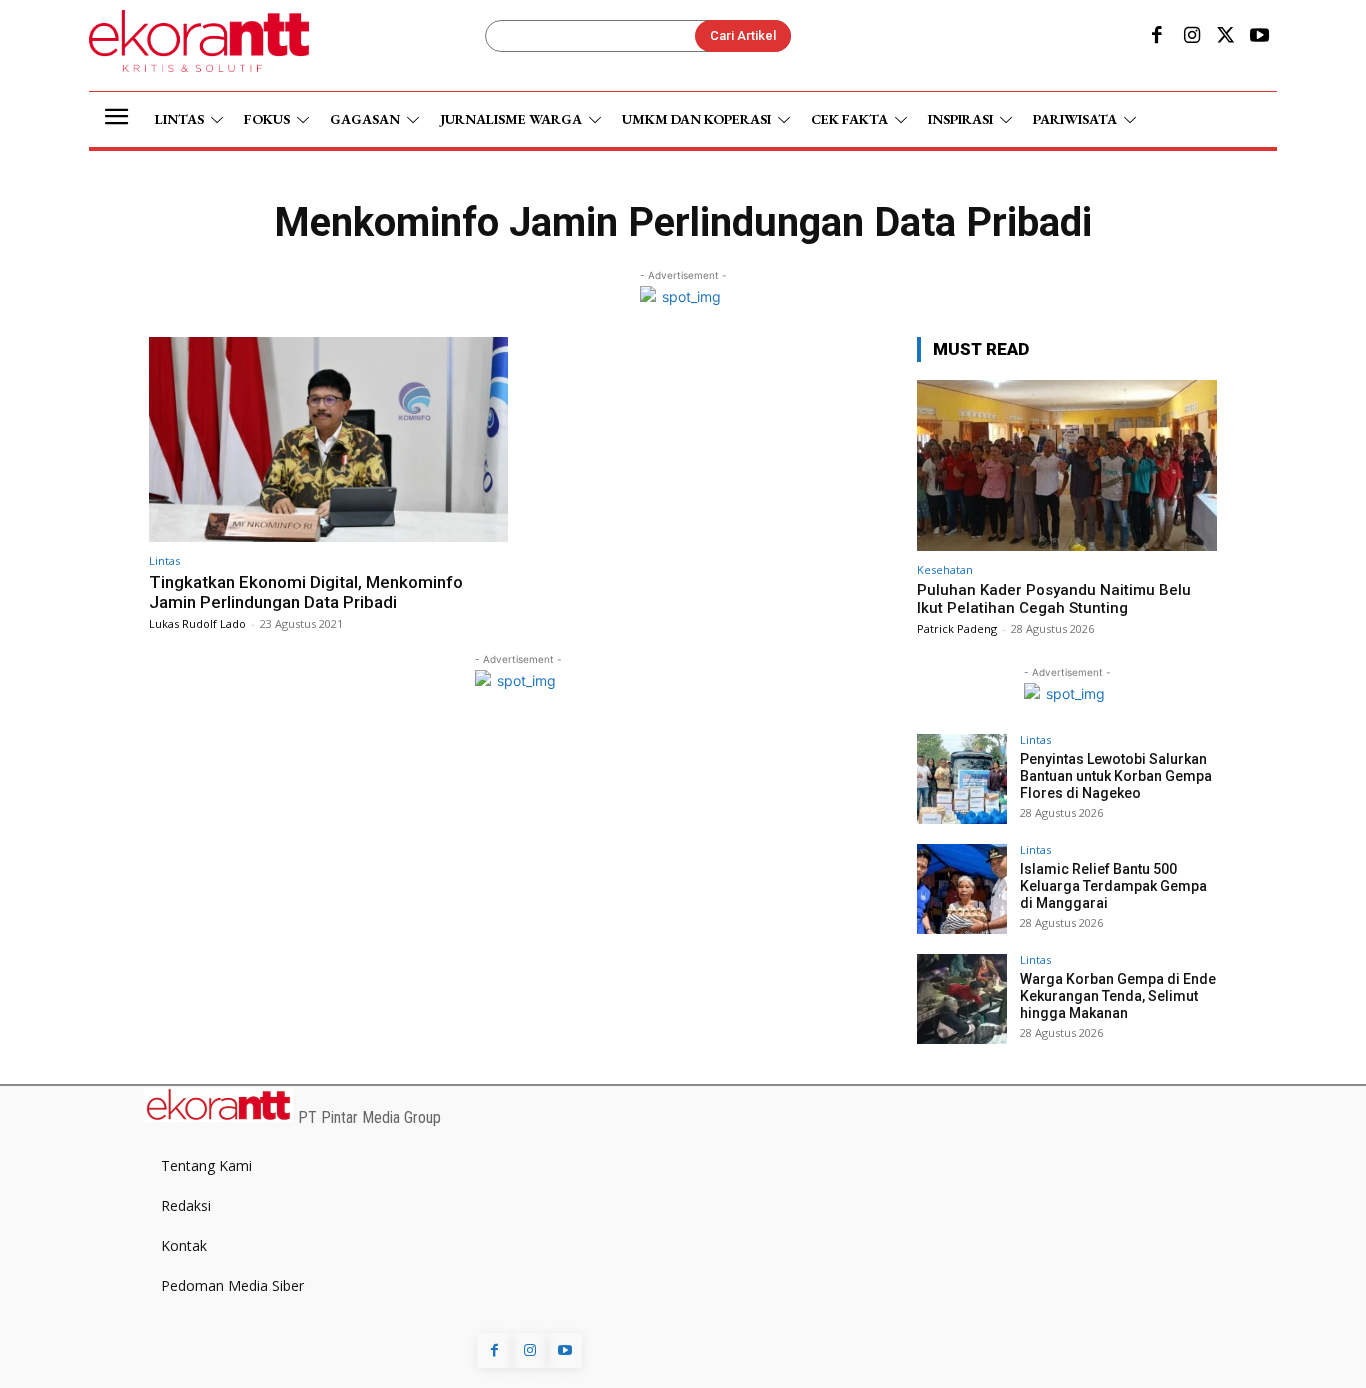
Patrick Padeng (957, 628)
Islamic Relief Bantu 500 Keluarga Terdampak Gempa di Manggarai (1113, 886)
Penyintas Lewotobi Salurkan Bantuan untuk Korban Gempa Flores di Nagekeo (1116, 776)
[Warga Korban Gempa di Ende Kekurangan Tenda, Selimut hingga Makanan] (962, 999)
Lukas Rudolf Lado (197, 623)
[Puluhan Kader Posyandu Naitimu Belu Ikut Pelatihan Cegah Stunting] (1067, 465)
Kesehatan (945, 569)
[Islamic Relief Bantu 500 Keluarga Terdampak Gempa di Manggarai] (962, 889)
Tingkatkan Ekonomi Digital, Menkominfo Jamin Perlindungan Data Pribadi (306, 592)
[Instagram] (1191, 37)
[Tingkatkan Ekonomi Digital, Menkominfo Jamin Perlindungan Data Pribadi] (328, 439)
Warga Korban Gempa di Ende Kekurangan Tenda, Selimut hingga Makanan (1118, 996)
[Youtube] (1260, 37)
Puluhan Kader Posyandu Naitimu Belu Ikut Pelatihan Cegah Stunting (1054, 599)
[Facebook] (1157, 37)
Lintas (164, 560)
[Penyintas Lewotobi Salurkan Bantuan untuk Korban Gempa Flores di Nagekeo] (962, 779)
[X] (1226, 37)
